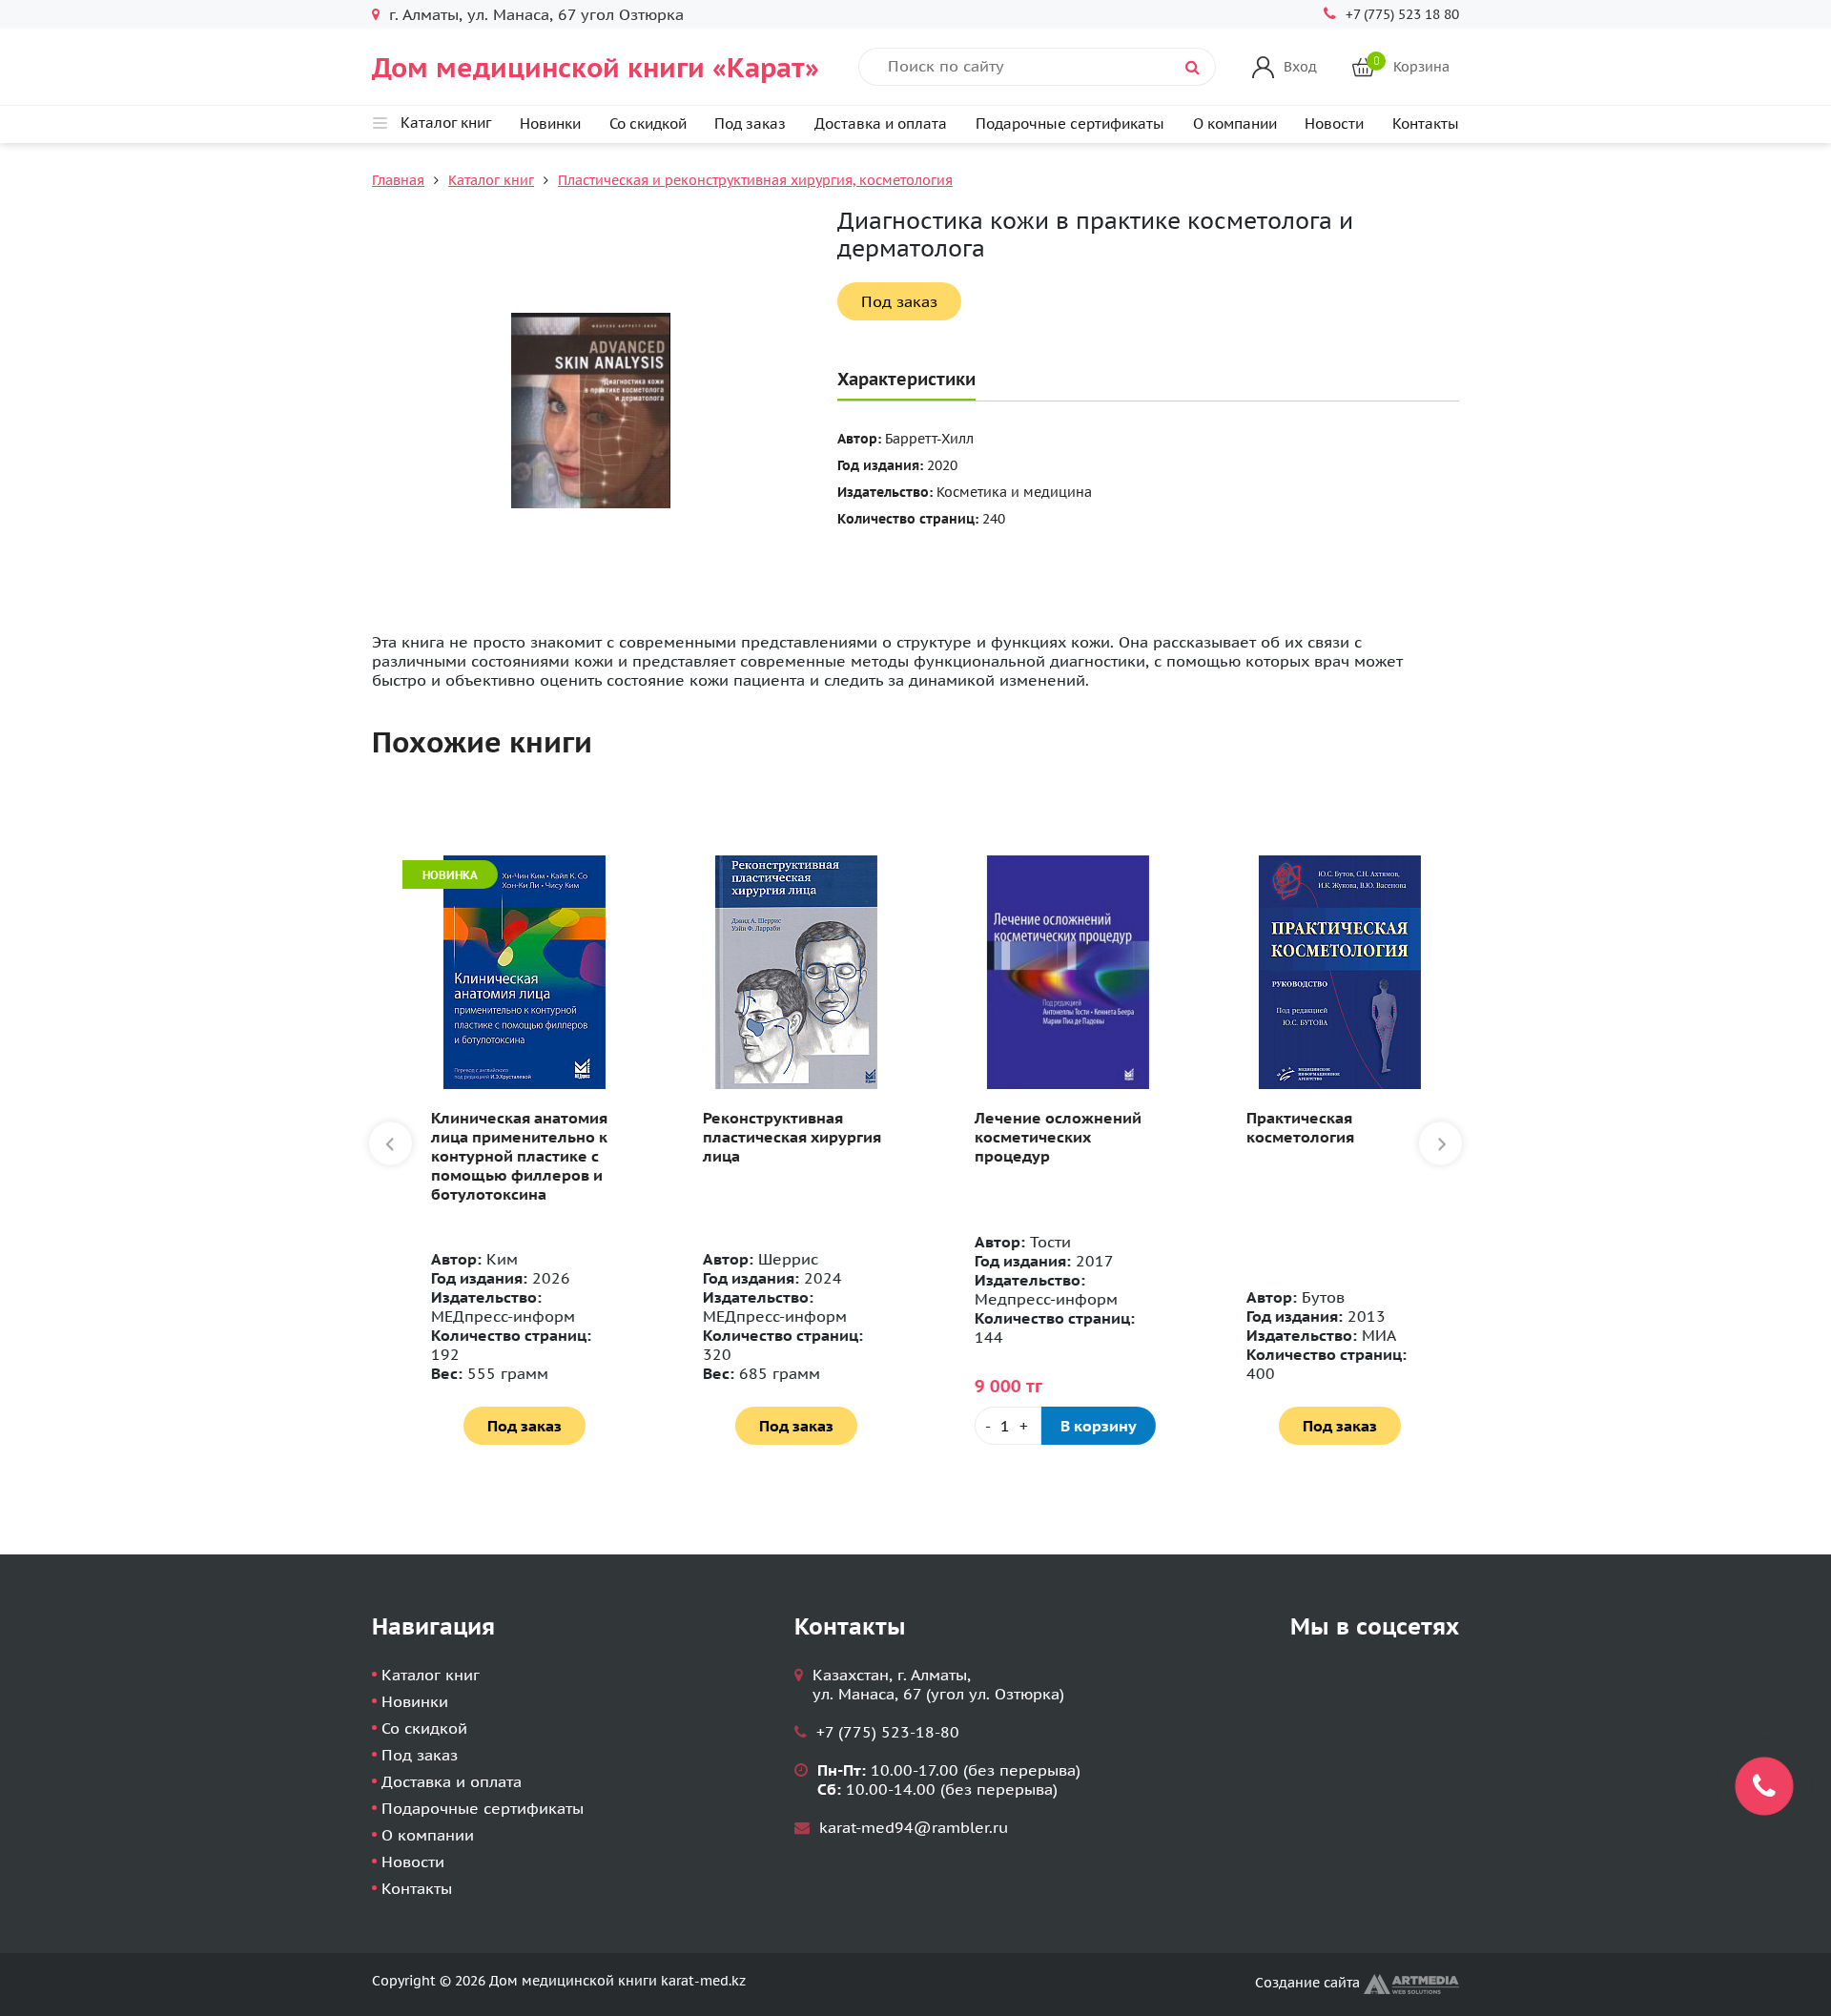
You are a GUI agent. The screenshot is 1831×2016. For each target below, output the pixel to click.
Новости (1334, 123)
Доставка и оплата (881, 123)
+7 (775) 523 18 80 (1402, 14)
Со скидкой (648, 123)
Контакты (1426, 123)
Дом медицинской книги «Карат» (596, 67)
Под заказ (750, 123)
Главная (398, 180)
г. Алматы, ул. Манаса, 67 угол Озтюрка (536, 14)
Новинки (550, 123)
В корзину (1082, 1426)
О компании (1235, 123)
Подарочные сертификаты (1070, 123)
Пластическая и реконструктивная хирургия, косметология (755, 180)
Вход (1300, 67)
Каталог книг (491, 180)
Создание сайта (1309, 1983)
